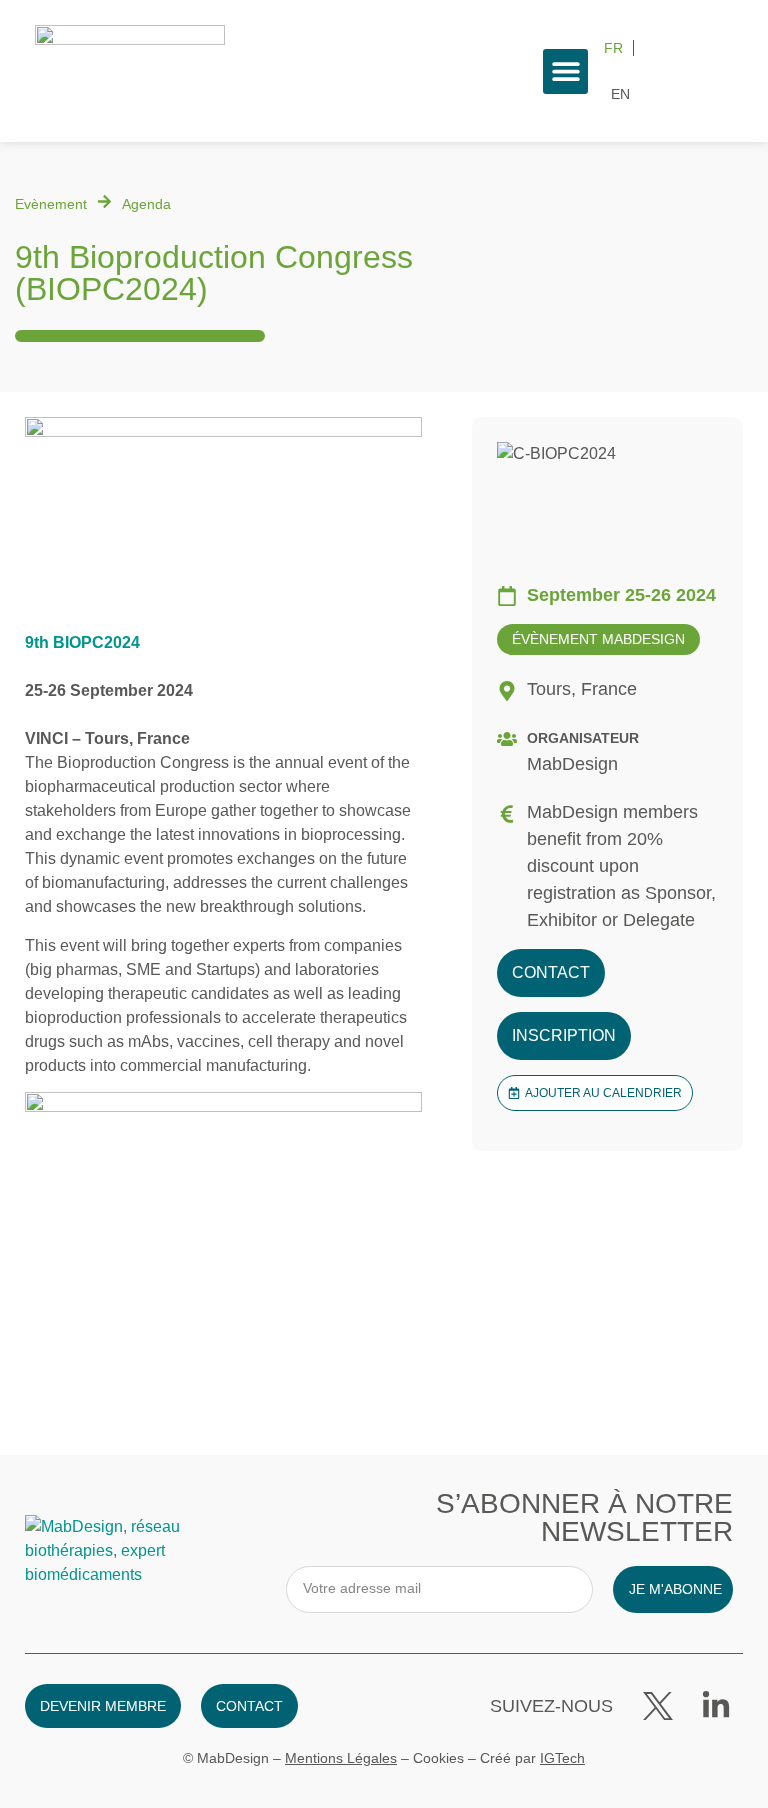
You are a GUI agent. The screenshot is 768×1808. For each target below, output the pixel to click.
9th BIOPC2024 (82, 642)
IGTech (562, 1758)
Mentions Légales (341, 1758)
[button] (565, 71)
